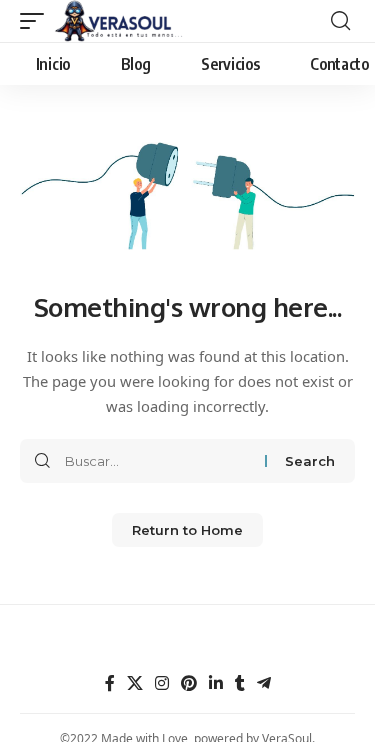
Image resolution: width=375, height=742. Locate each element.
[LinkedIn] (216, 683)
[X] (135, 683)
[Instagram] (162, 683)
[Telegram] (264, 683)
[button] (37, 21)
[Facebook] (110, 683)
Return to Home (187, 530)
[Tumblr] (240, 683)
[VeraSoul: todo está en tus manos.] (119, 21)
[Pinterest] (189, 683)
